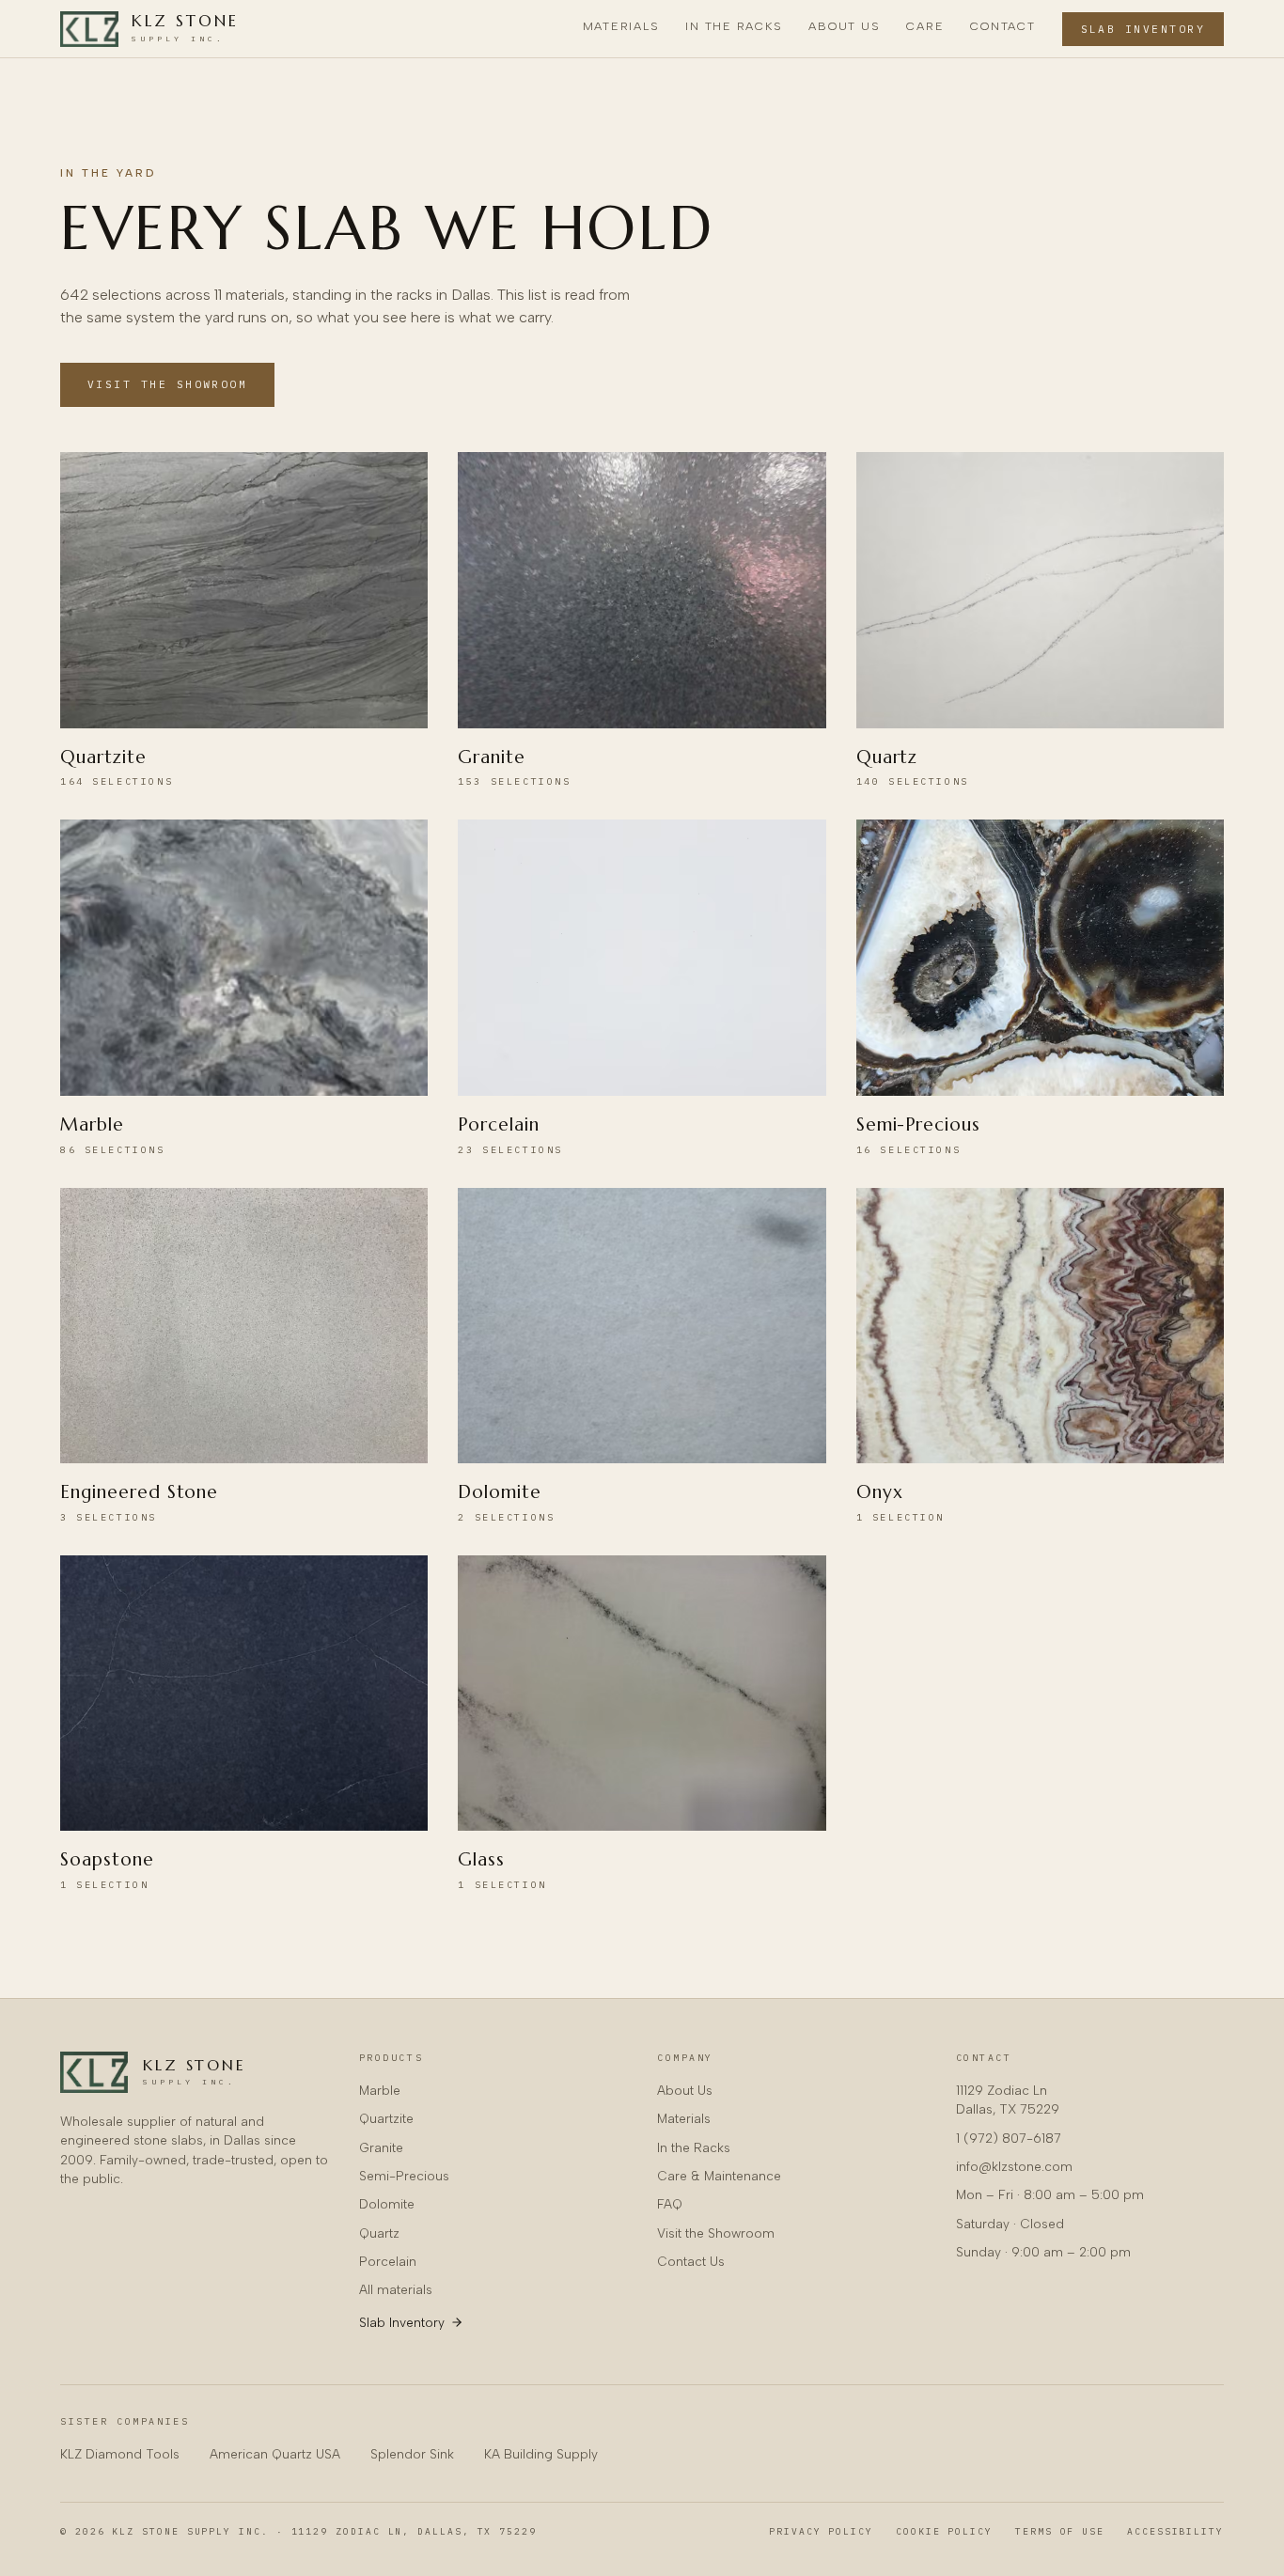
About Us (844, 26)
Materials (621, 26)
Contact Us (691, 2261)
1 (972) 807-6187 (1009, 2138)
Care (925, 26)
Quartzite (386, 2118)
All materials (396, 2289)
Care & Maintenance (719, 2176)
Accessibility (1175, 2531)
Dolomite (387, 2204)
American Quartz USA (275, 2454)
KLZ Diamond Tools (120, 2454)
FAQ (670, 2204)
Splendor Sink (412, 2454)
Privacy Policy (821, 2531)
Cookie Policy (944, 2531)
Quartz (379, 2233)
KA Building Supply (541, 2454)
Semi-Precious (404, 2176)
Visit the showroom (167, 384)
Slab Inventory (1143, 29)
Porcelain (388, 2261)
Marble (380, 2090)
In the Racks (734, 26)
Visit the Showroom (716, 2233)
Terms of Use (1060, 2531)
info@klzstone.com (1014, 2166)
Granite (381, 2147)
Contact (1002, 26)
